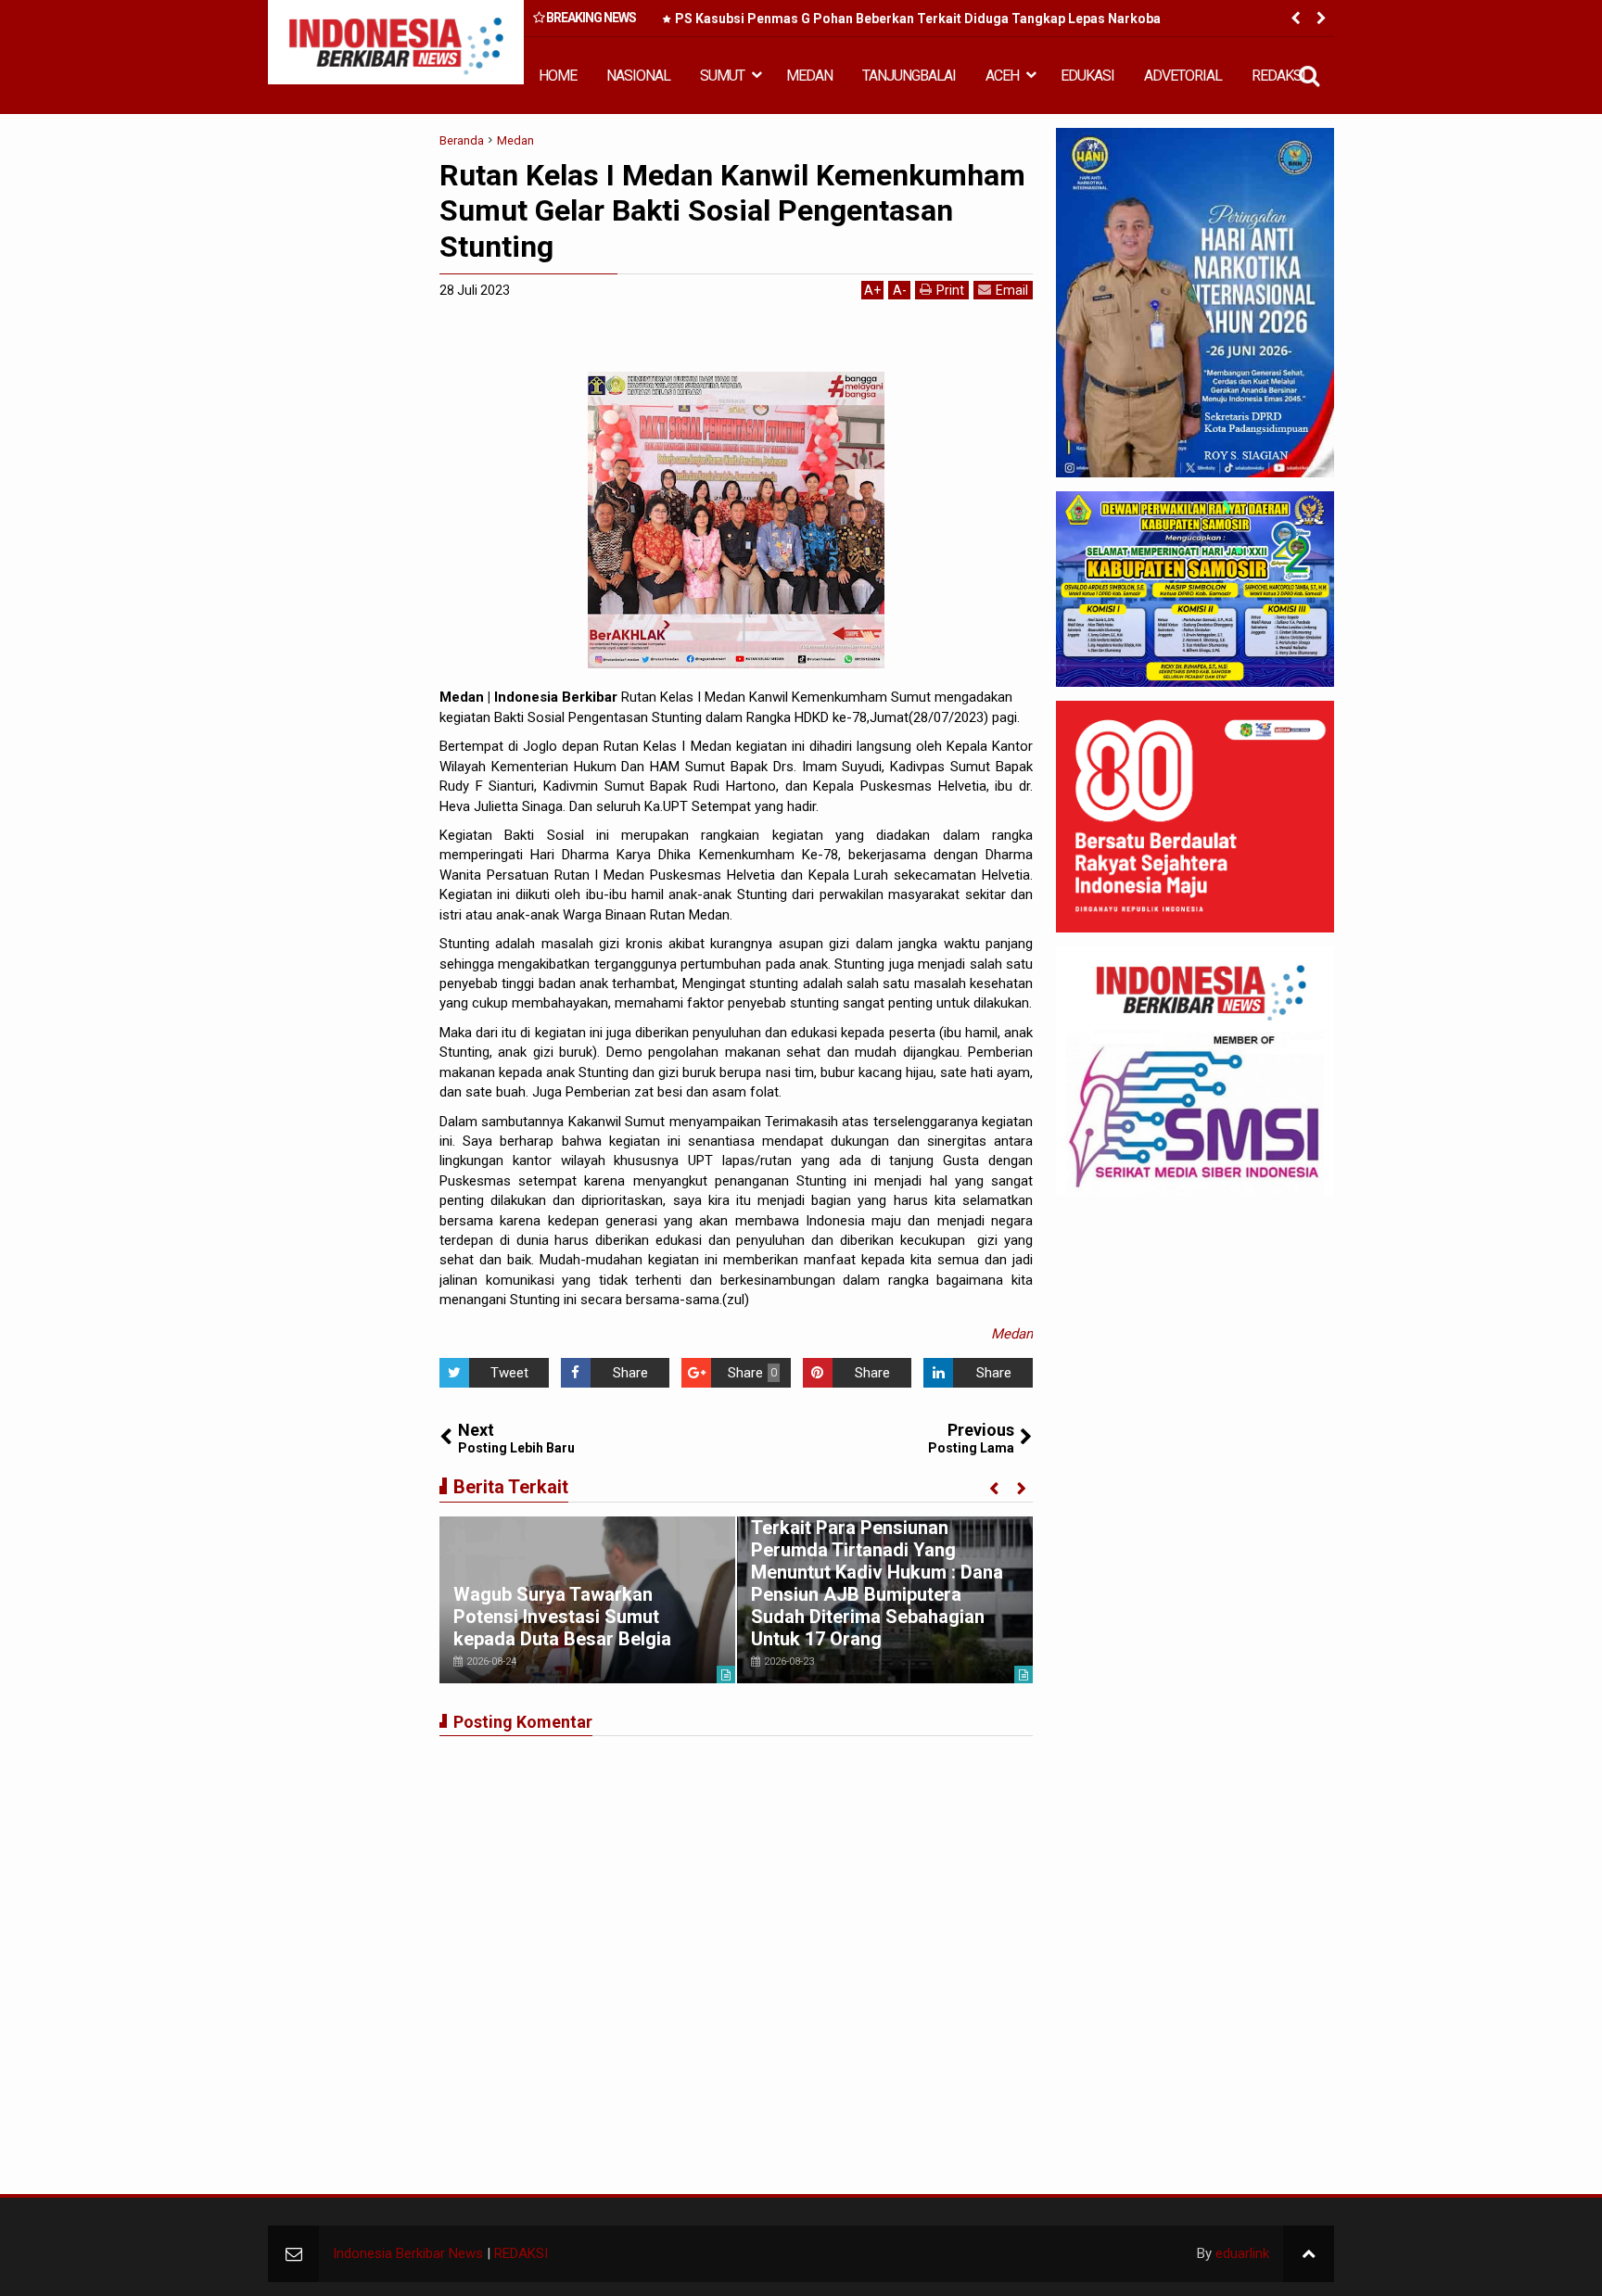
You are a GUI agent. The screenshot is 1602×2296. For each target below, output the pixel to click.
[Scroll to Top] (1309, 2254)
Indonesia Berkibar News (408, 2253)
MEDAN (809, 76)
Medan (1012, 1334)
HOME (558, 76)
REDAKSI (1278, 76)
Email (1012, 290)
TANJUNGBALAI (909, 76)
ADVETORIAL (1183, 76)
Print (950, 290)
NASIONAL (638, 76)
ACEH (1002, 76)
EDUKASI (1087, 76)
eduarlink (1242, 2253)
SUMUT (722, 76)
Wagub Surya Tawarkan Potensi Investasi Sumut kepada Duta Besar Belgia (562, 1617)
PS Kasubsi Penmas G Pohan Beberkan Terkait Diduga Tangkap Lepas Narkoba (918, 19)
